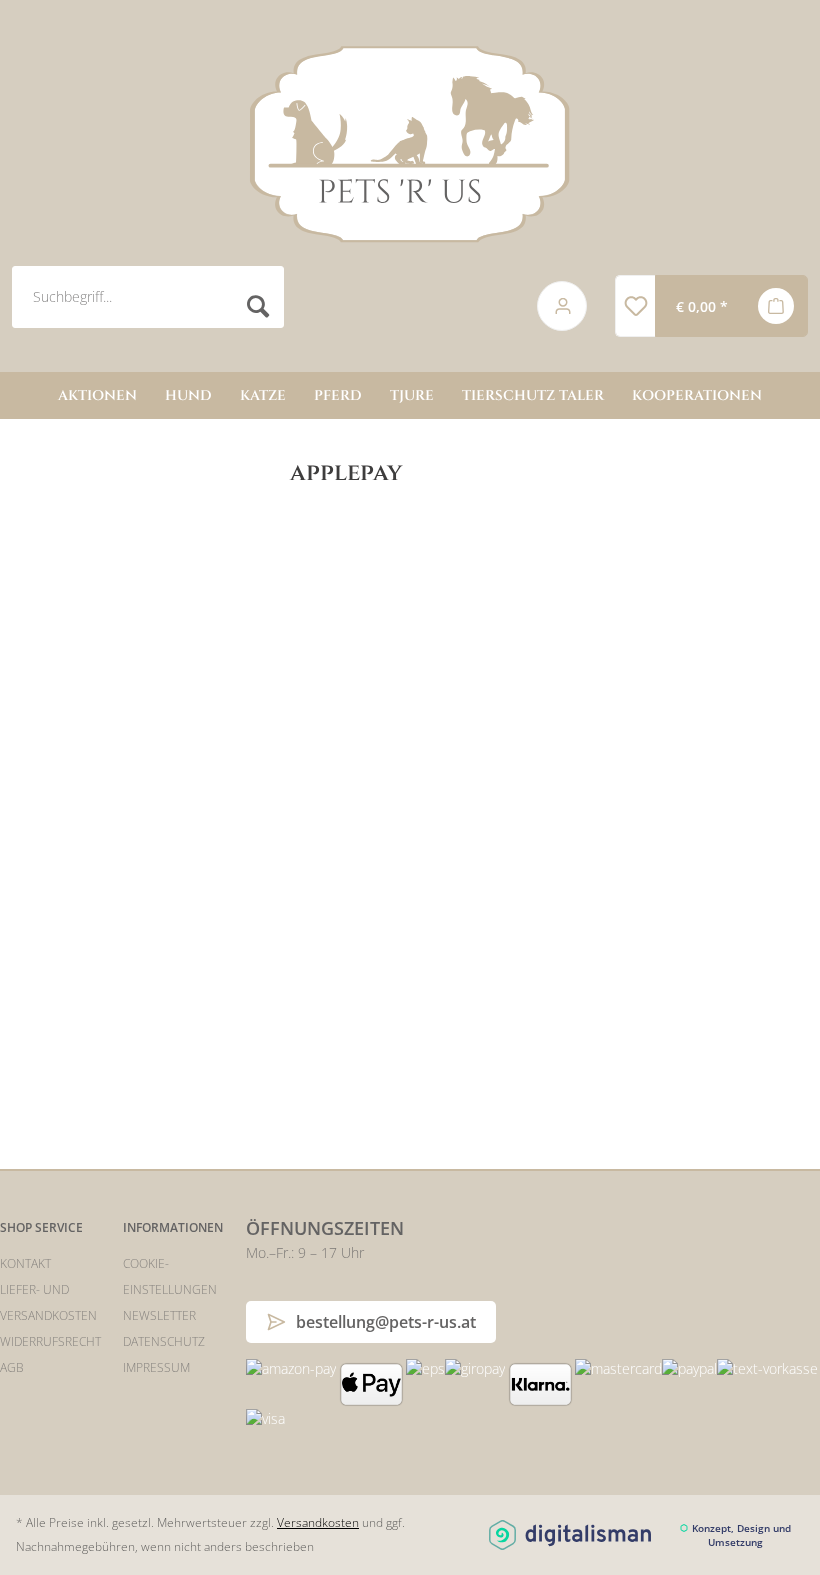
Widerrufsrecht (50, 1341)
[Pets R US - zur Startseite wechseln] (409, 144)
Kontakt (25, 1263)
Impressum (156, 1367)
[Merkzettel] (635, 306)
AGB (12, 1367)
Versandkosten (318, 1522)
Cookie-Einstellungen (170, 1276)
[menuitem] (259, 306)
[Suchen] (258, 306)
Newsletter (159, 1315)
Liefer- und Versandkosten (48, 1302)
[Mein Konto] (563, 306)
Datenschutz (164, 1341)
